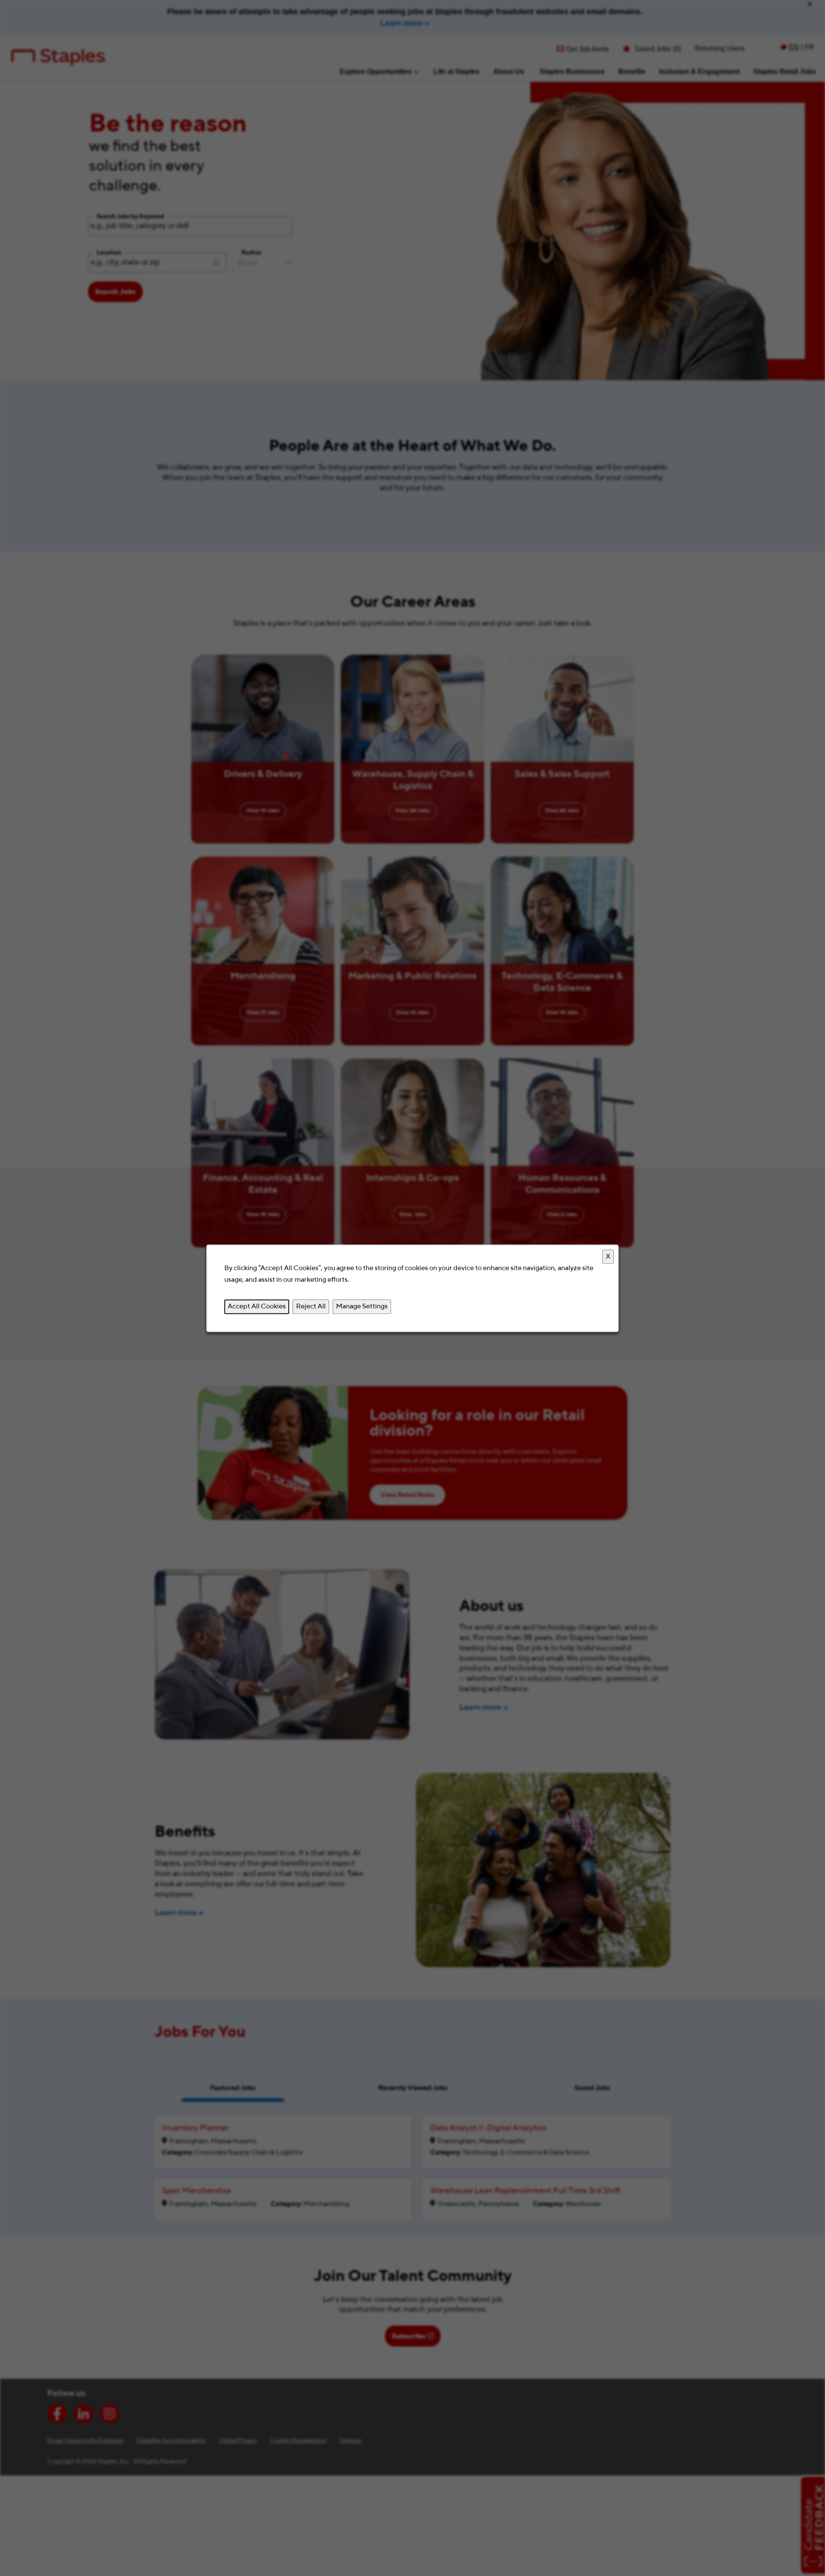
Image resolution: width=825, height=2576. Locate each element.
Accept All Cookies (257, 1306)
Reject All (311, 1306)
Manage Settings (362, 1306)
